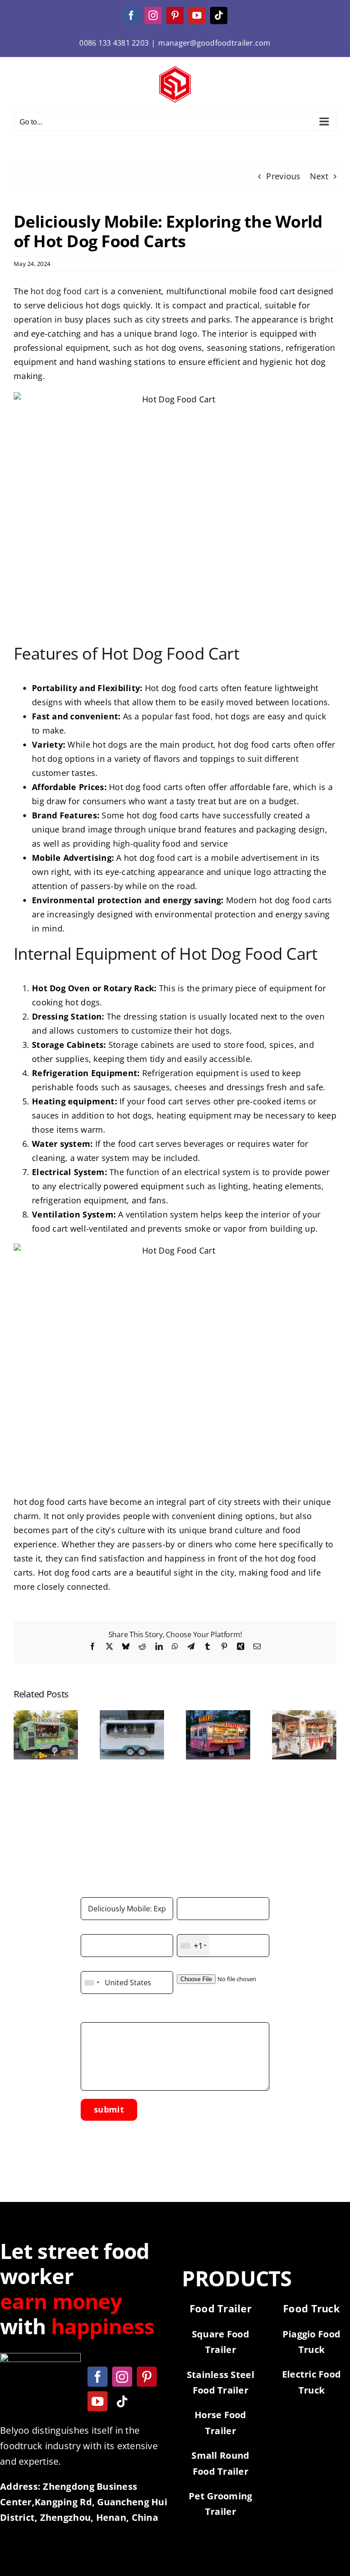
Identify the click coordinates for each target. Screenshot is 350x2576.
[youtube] (98, 2401)
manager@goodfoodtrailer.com (214, 43)
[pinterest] (147, 2377)
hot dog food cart (65, 291)
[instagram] (122, 2377)
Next (319, 176)
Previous (283, 176)
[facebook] (98, 2377)
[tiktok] (122, 2401)
